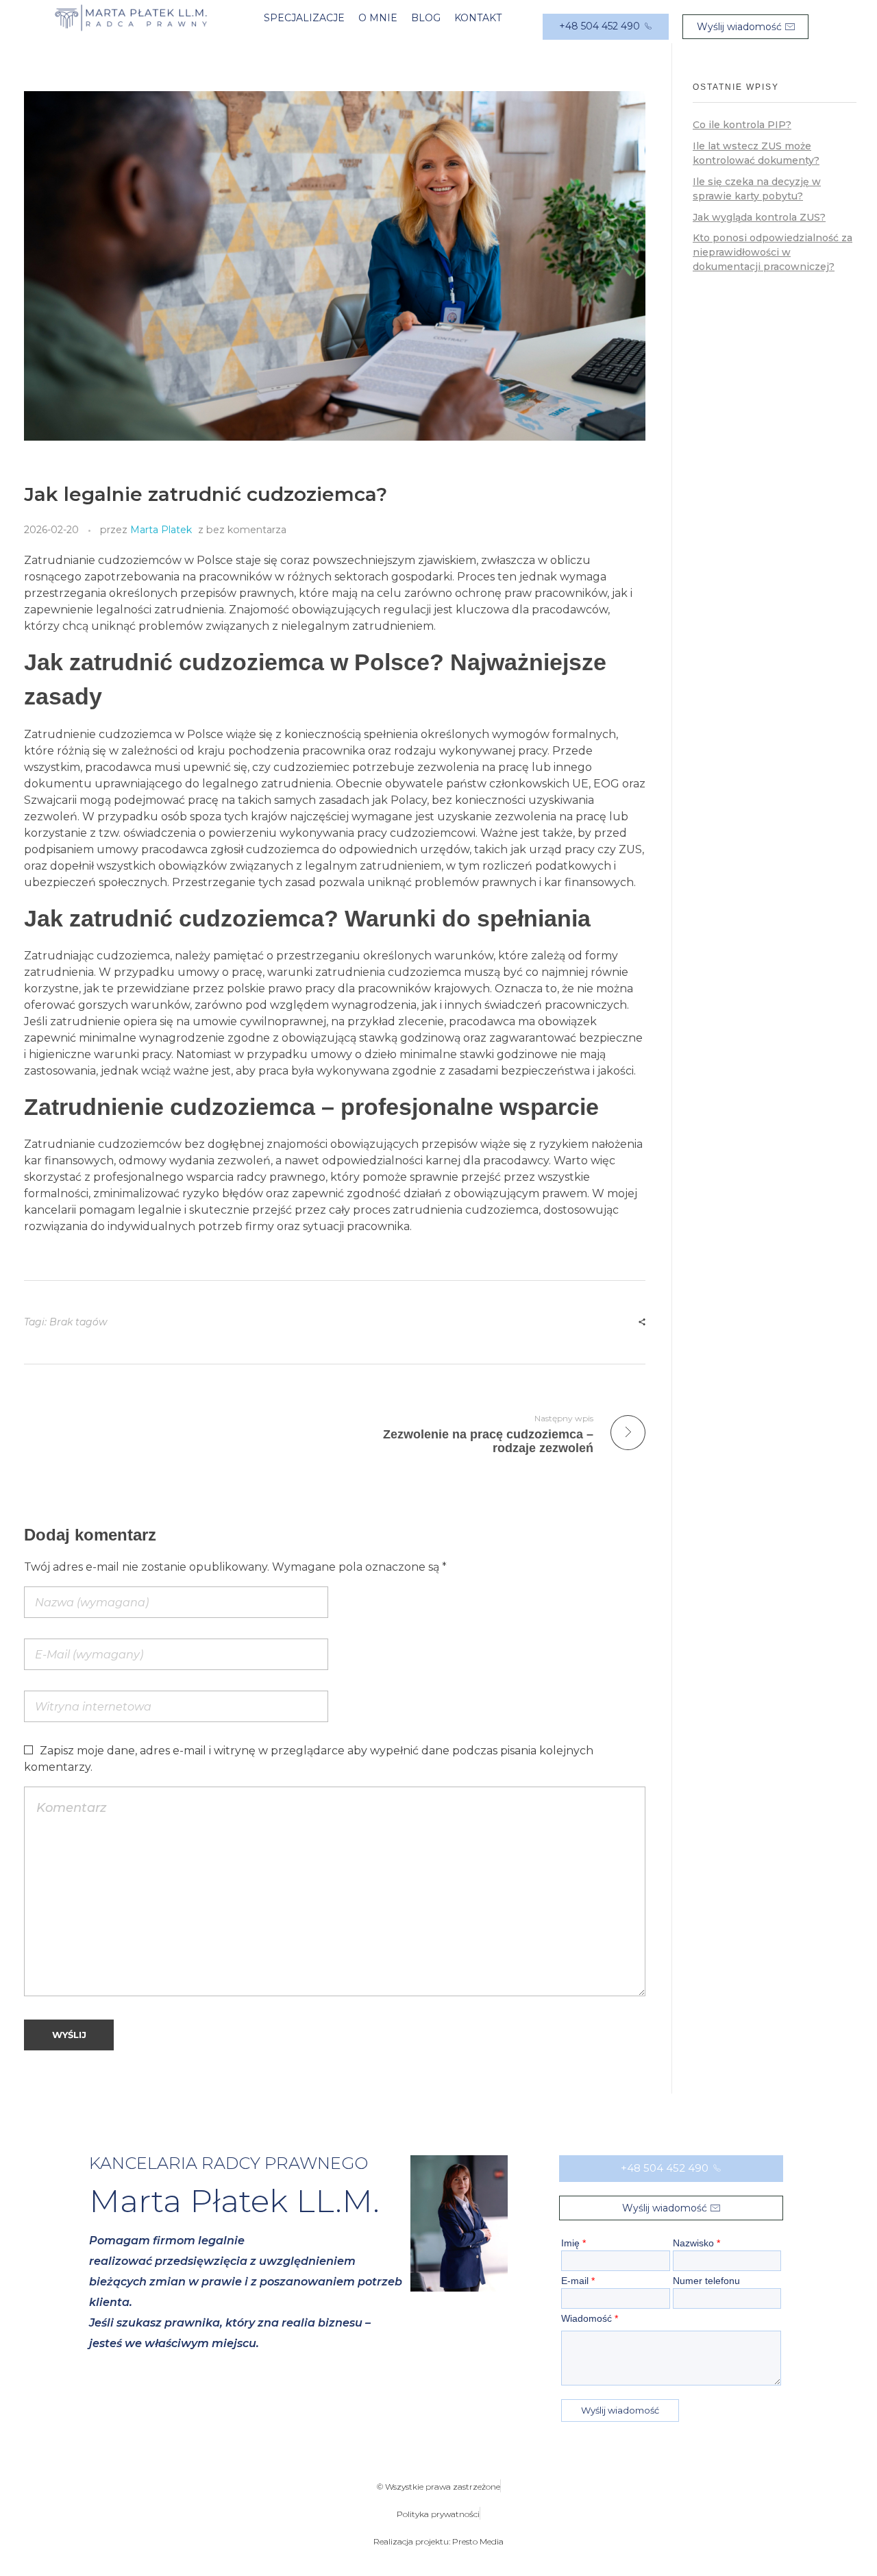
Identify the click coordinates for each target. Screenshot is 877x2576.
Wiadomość (590, 2318)
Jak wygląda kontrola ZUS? (759, 217)
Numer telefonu (706, 2281)
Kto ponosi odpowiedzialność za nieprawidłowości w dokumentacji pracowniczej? (773, 252)
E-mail (578, 2281)
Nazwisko (696, 2243)
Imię (573, 2243)
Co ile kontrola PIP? (742, 125)
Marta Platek (161, 530)
